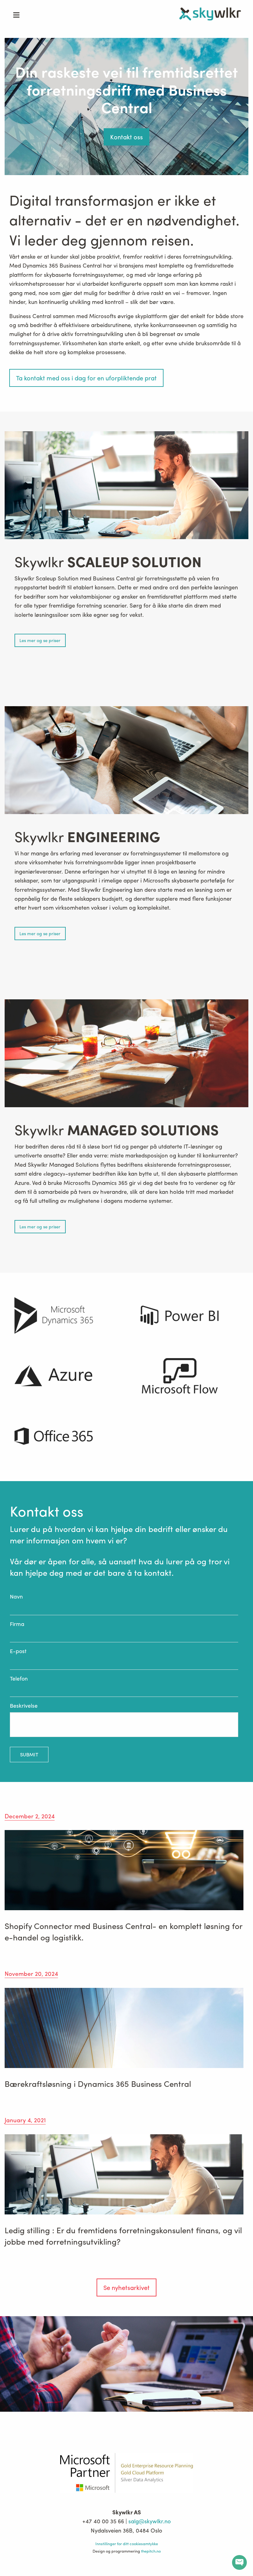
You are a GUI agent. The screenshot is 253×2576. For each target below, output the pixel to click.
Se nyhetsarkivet (126, 2287)
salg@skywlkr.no (149, 2521)
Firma (17, 1624)
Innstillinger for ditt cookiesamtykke (127, 2543)
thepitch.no (151, 2551)
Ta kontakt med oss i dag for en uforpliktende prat (86, 378)
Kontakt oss (126, 137)
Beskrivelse (24, 1706)
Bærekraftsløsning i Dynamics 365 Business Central (98, 2083)
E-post (18, 1651)
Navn (16, 1597)
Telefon (19, 1678)
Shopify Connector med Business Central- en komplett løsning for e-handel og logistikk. (123, 1931)
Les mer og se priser (40, 640)
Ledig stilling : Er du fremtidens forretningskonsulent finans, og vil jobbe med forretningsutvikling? (123, 2235)
